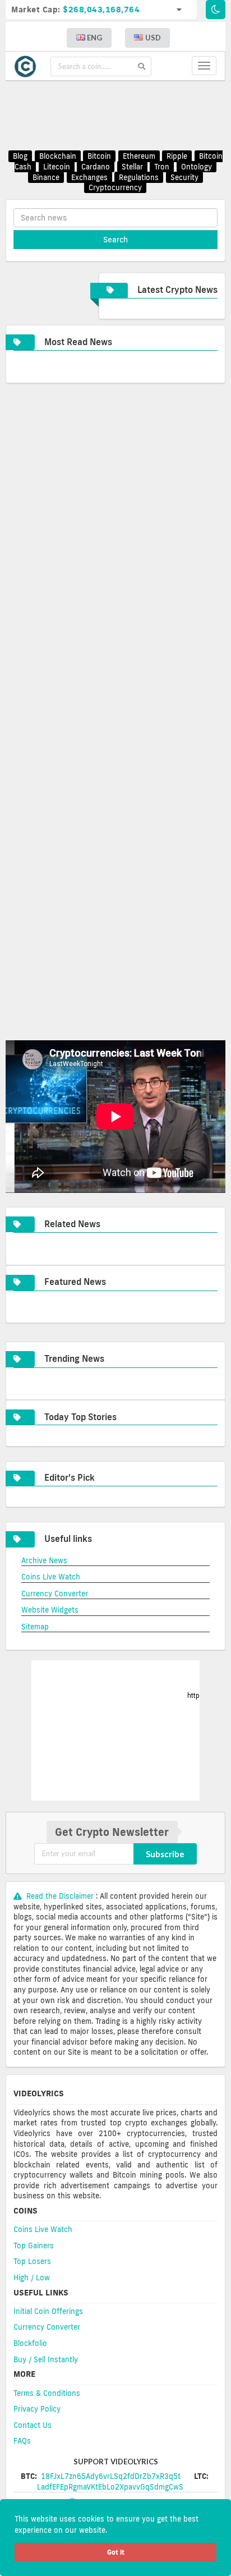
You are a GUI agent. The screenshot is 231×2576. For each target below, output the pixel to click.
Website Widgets (50, 1610)
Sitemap (35, 1627)
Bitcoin (99, 157)
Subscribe (165, 1854)
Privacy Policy (37, 2409)
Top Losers (32, 2261)
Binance (46, 177)
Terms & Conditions (47, 2393)
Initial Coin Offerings (48, 2311)
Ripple (177, 157)
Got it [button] (116, 2552)
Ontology (197, 167)
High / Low (32, 2277)
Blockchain (58, 157)
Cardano (96, 167)
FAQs (22, 2441)
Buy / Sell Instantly (46, 2359)
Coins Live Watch (51, 1577)
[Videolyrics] (28, 66)
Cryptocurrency (115, 187)
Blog (20, 157)
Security (184, 177)
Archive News (44, 1560)
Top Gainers (34, 2246)
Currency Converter (55, 1594)
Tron (162, 167)
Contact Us (33, 2425)
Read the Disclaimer (60, 1896)
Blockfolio (30, 2343)
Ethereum (139, 157)
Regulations (139, 177)
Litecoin (57, 167)
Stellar (132, 167)
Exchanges (89, 177)
